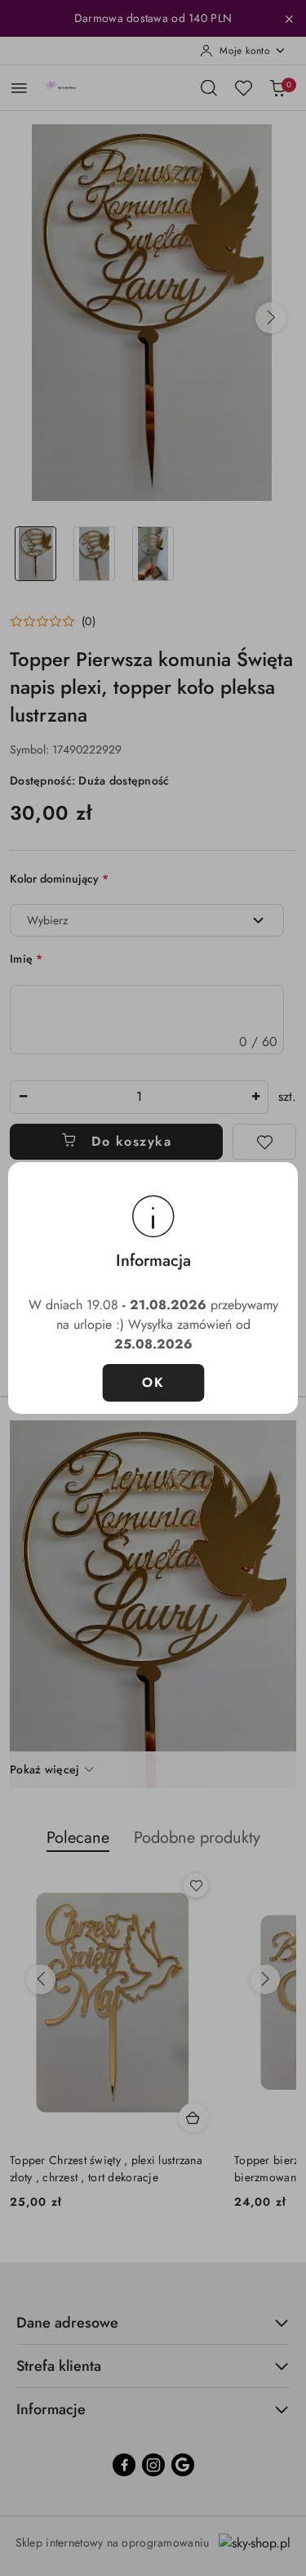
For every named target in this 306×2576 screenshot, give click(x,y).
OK (153, 1382)
